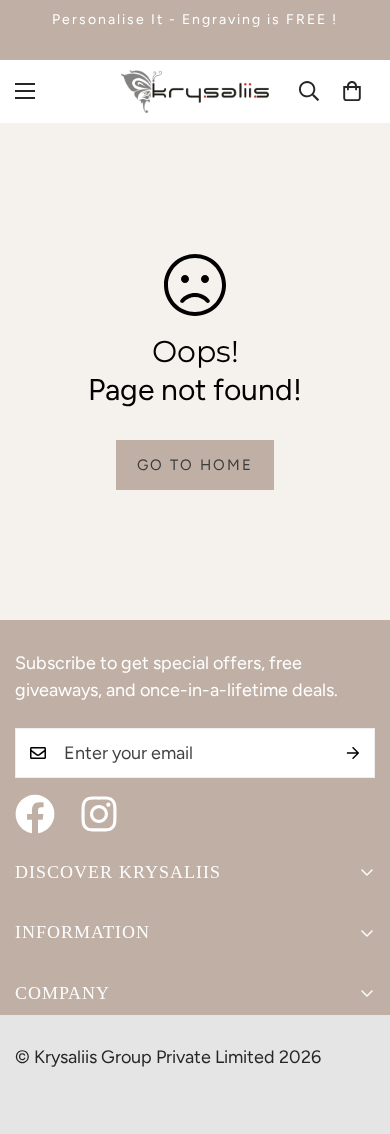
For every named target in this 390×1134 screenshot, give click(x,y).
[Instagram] (99, 814)
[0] (352, 91)
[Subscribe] (353, 753)
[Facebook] (35, 814)
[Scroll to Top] (354, 1028)
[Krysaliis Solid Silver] (195, 91)
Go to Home (195, 465)
